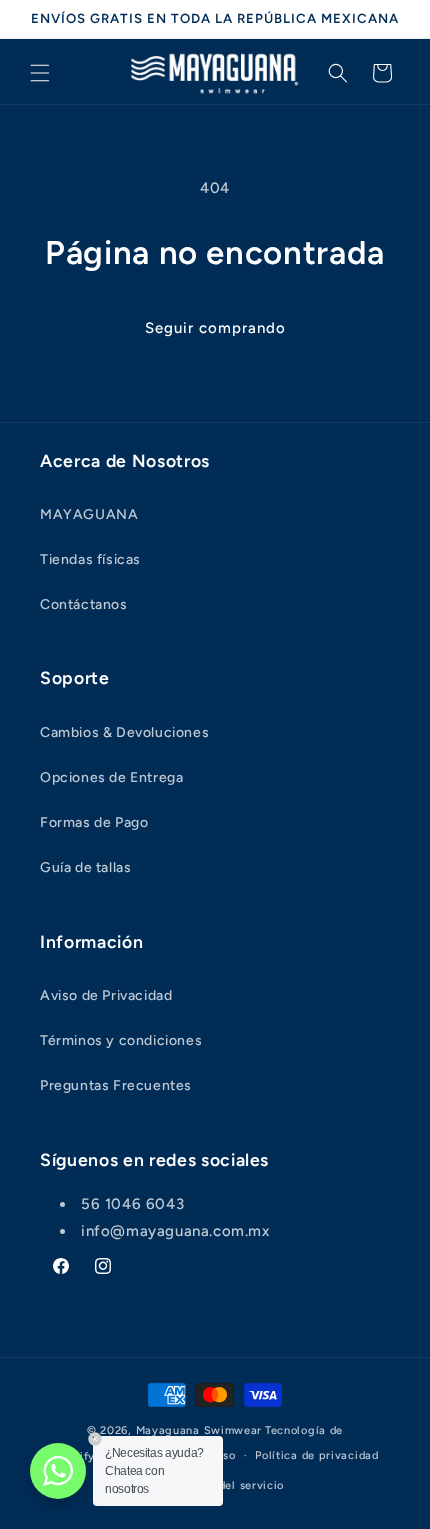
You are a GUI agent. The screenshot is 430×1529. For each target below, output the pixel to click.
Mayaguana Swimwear (199, 1430)
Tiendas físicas (90, 559)
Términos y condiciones (121, 1040)
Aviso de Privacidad (106, 995)
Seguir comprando (215, 328)
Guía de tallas (85, 867)
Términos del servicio (225, 1485)
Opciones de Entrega (111, 777)
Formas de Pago (94, 822)
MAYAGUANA (89, 514)
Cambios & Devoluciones (124, 732)
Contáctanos (84, 604)
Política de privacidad (316, 1455)
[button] (40, 73)
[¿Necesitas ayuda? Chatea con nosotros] (58, 1471)
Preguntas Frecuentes (116, 1085)
